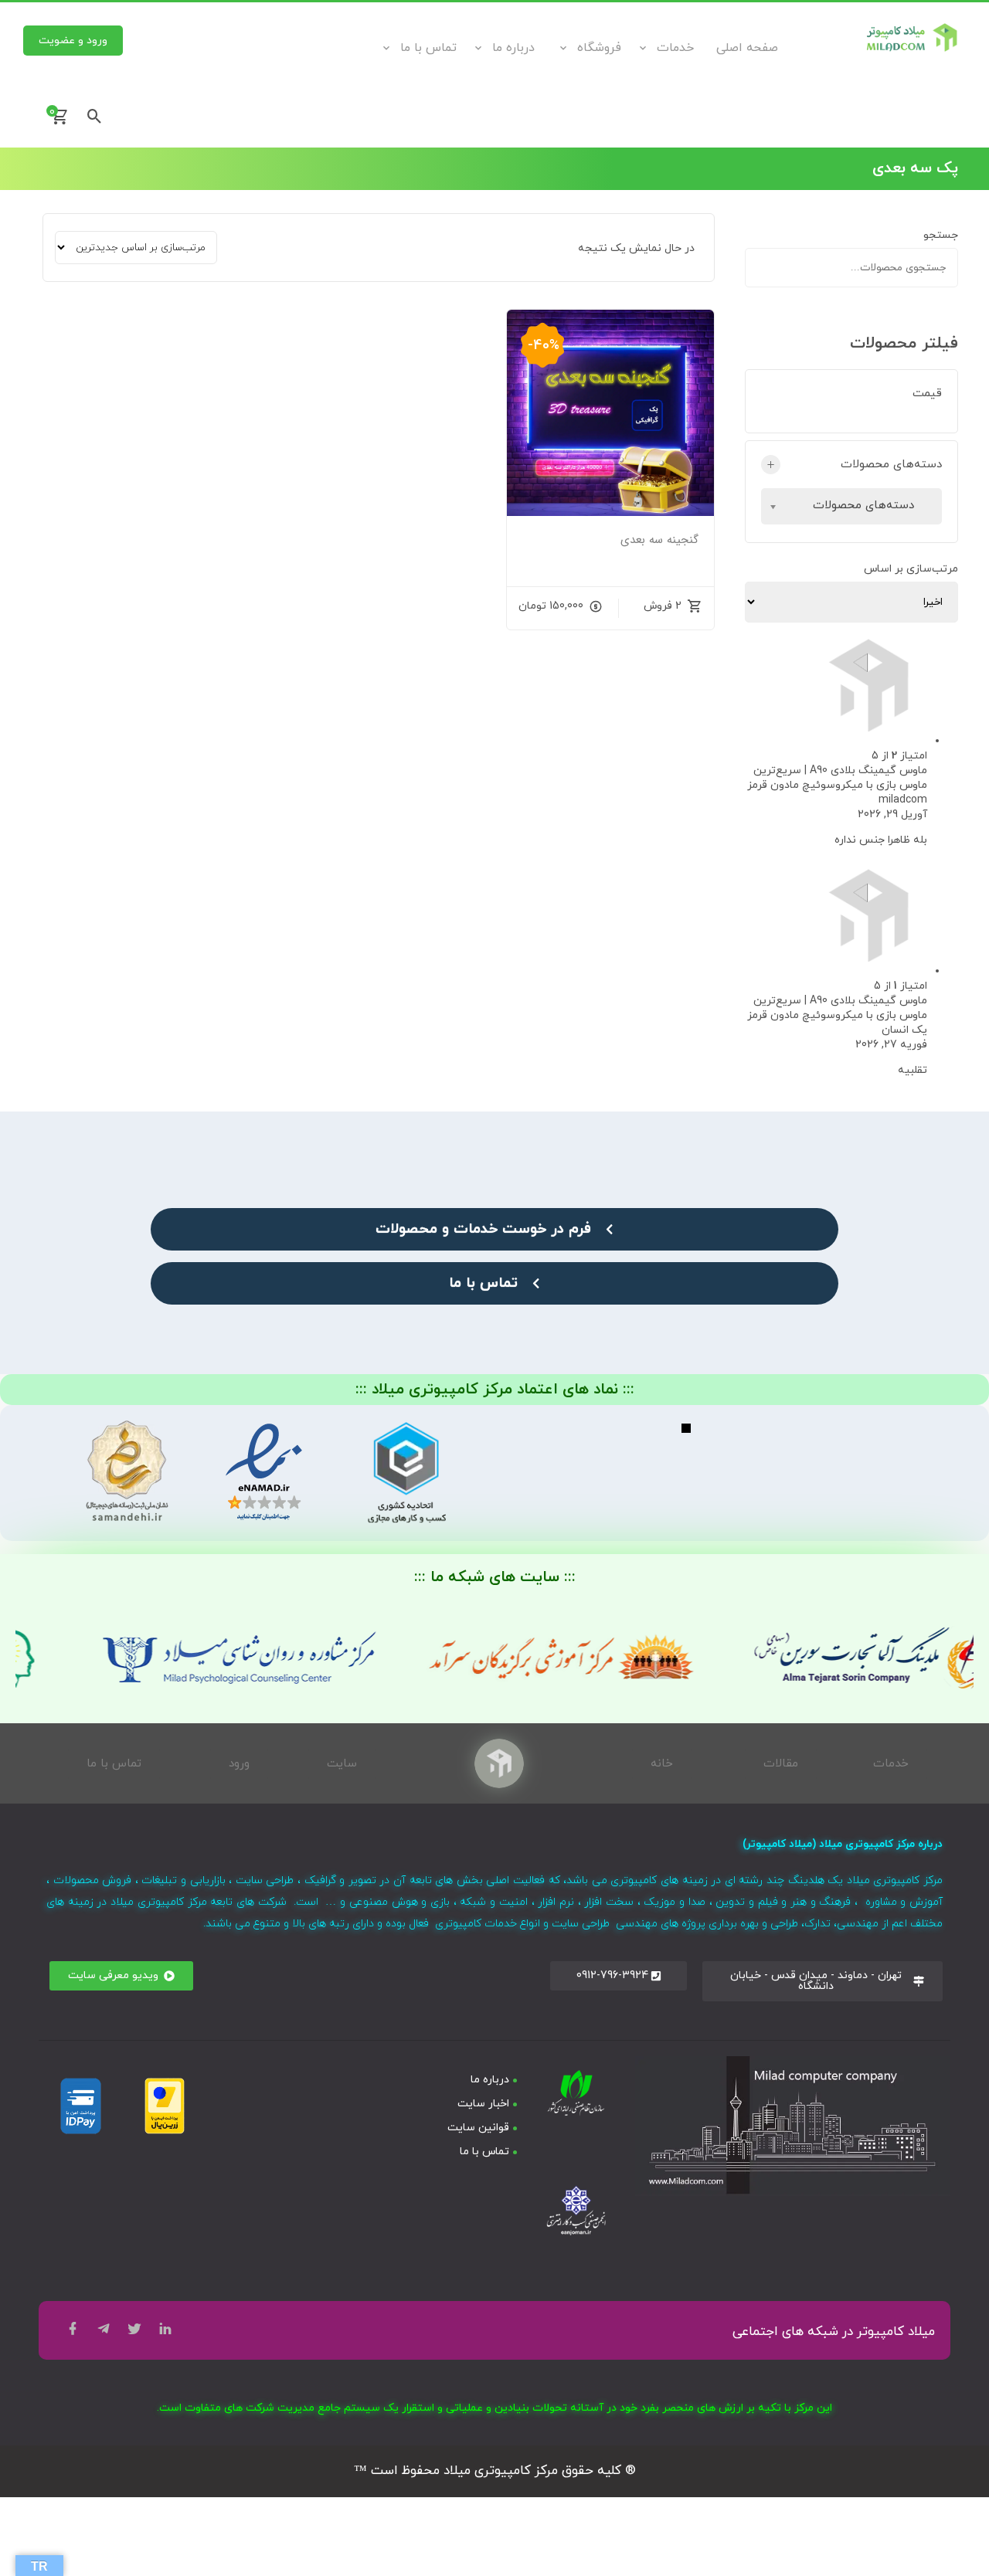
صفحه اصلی (747, 48)
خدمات (675, 48)
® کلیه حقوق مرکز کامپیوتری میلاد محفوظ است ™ (495, 2471)
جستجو (941, 235)
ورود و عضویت (73, 41)
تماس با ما (428, 48)
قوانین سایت (478, 2128)
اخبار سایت (483, 2104)
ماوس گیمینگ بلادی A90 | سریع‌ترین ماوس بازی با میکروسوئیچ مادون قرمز (837, 778)
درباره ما (513, 48)
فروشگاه (599, 48)
